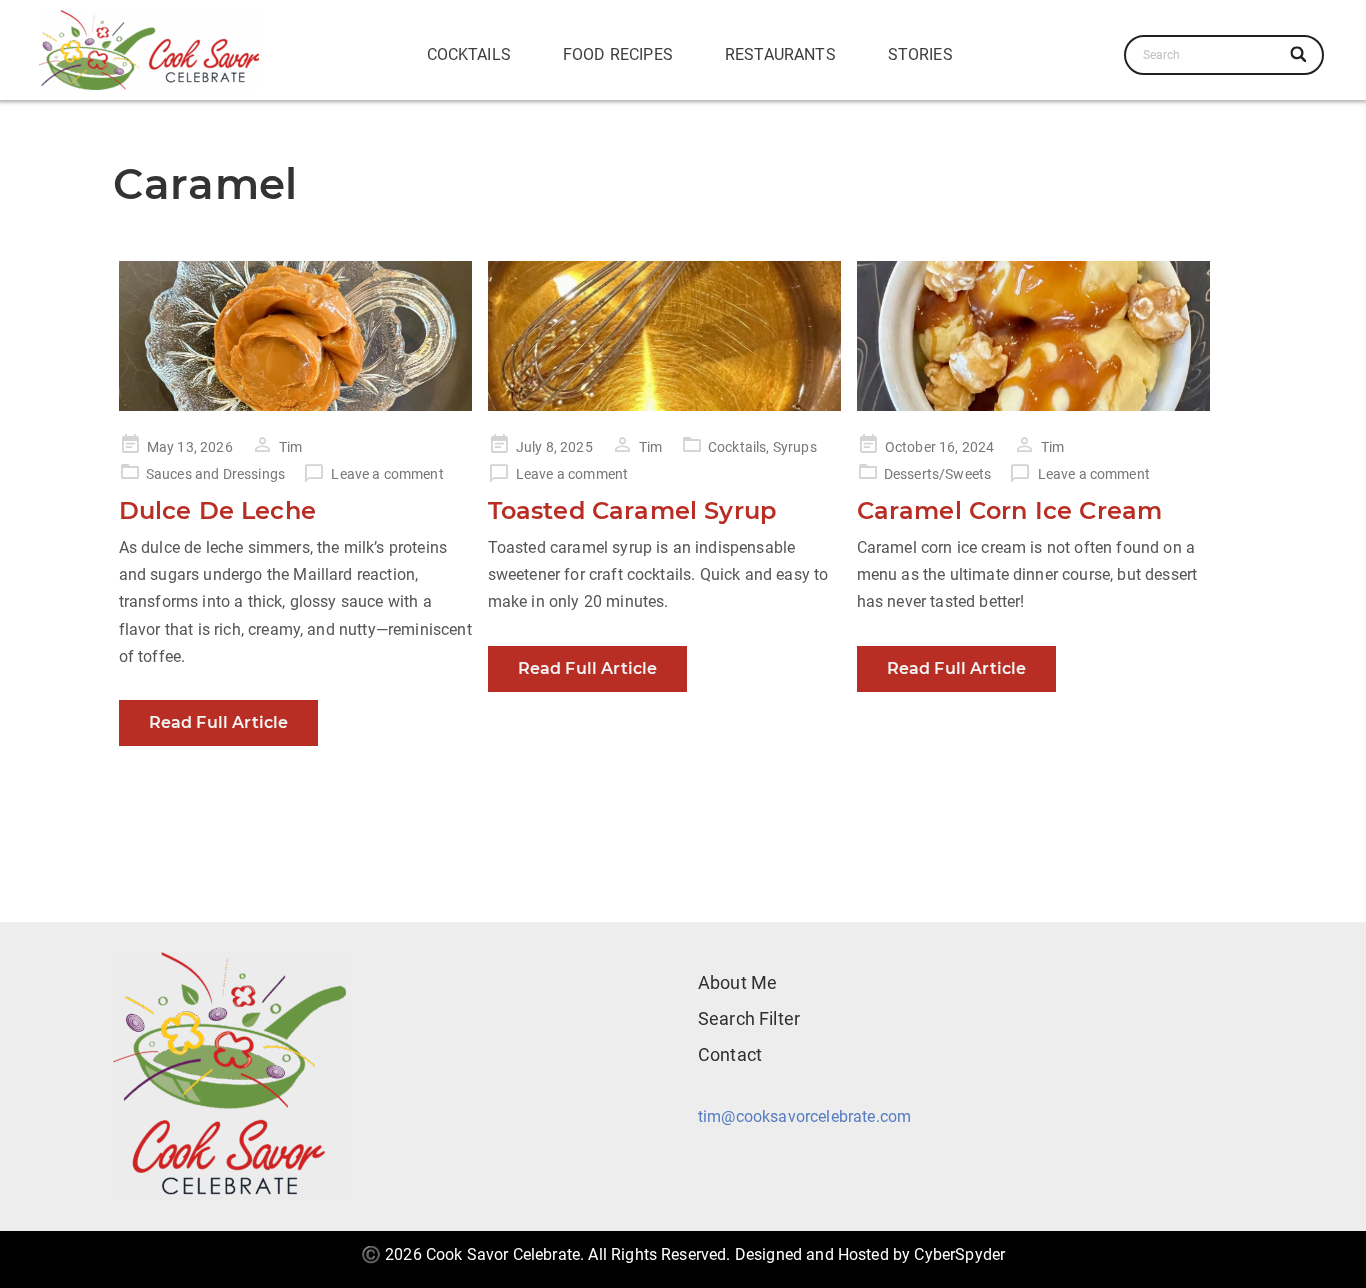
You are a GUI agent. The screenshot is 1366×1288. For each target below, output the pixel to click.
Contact (730, 1054)
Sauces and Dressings (215, 474)
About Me (737, 982)
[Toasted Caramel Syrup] (664, 336)
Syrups (795, 447)
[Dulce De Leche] (295, 336)
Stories (920, 54)
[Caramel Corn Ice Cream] (1033, 336)
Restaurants (780, 54)
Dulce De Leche (217, 510)
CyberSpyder (959, 1254)
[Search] (1299, 55)
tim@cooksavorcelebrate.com (804, 1116)
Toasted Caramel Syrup (632, 510)
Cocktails (469, 54)
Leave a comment (387, 474)
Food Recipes (618, 54)
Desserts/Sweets (937, 474)
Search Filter (749, 1018)
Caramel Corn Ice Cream (1010, 510)
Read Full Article (219, 722)
